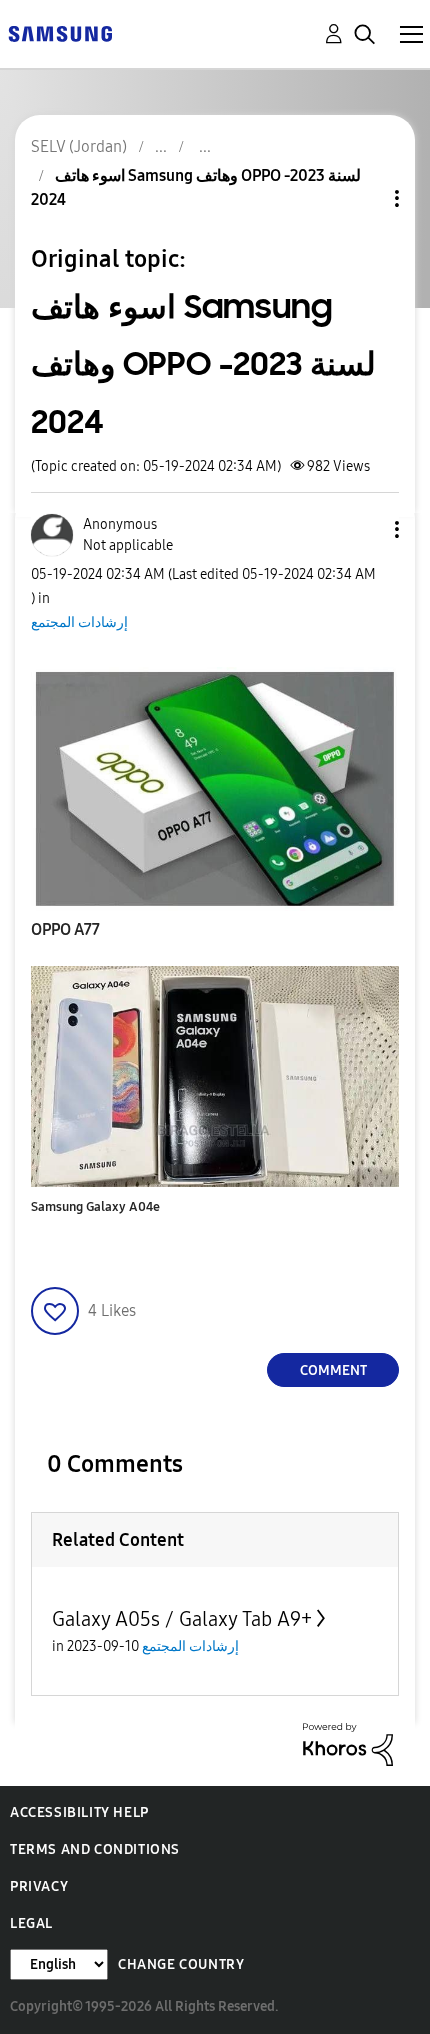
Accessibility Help (79, 1812)
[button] (364, 529)
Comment (333, 1370)
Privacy (39, 1886)
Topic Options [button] (363, 198)
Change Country (181, 1964)
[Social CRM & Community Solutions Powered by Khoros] (348, 1743)
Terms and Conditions (95, 1849)
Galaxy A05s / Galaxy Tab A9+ (182, 1619)
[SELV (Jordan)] (60, 32)
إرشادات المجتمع (79, 622)
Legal (31, 1923)
